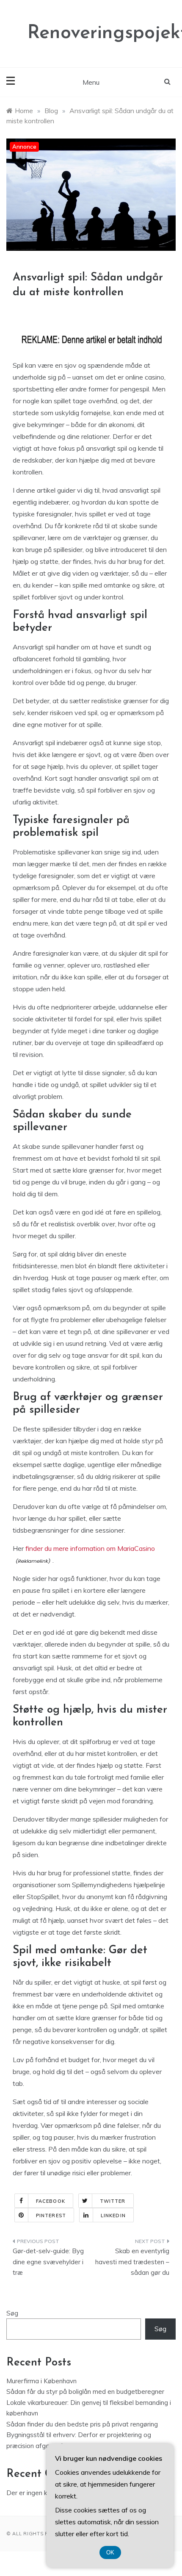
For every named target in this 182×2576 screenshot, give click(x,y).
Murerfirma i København (41, 2381)
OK (110, 2552)
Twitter (113, 2201)
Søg (12, 2313)
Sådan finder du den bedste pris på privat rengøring (82, 2424)
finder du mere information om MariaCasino (90, 1548)
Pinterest (51, 2216)
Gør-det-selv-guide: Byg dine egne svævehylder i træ (48, 2262)
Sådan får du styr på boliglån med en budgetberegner (85, 2392)
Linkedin (113, 2216)
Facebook (51, 2201)
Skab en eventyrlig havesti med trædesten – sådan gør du (132, 2262)
